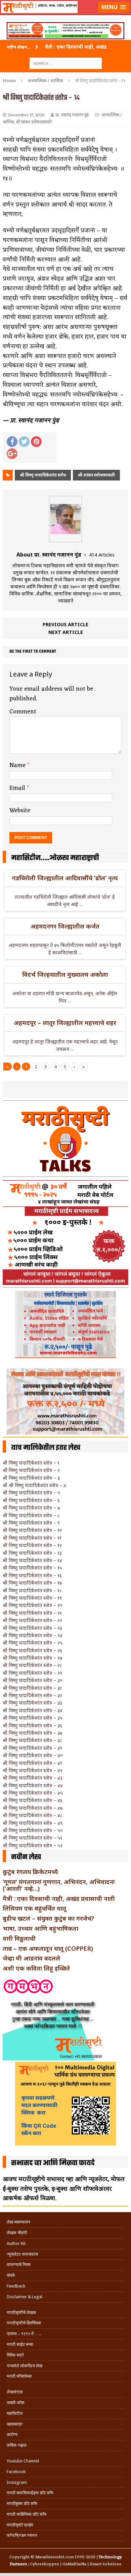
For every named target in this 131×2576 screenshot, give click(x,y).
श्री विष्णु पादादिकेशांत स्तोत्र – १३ (32, 1553)
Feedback (16, 2286)
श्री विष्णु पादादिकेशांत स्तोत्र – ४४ (33, 1785)
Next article (66, 632)
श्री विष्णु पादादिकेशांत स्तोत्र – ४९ (33, 1823)
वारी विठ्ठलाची (19, 1938)
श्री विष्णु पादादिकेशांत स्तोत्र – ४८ (33, 1815)
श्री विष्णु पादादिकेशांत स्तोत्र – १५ (32, 1568)
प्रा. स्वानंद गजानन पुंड (72, 115)
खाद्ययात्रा (15, 2424)
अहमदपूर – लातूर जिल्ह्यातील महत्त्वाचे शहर (65, 1023)
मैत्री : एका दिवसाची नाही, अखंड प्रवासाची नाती (59, 1898)
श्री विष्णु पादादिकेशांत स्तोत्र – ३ (31, 1478)
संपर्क (11, 2275)
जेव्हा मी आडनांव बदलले (31, 1958)
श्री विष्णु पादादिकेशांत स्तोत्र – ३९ (32, 1748)
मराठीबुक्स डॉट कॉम (22, 2503)
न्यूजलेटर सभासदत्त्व (22, 2254)
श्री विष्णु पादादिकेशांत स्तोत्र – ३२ (32, 1695)
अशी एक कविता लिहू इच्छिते (36, 1968)
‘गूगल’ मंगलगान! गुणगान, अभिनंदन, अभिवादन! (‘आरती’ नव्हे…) (59, 1885)
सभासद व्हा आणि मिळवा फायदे (53, 2163)
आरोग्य (12, 2434)
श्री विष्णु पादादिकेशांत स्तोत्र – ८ (31, 1515)
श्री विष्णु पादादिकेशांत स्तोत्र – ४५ (33, 1793)
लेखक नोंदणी (17, 2233)
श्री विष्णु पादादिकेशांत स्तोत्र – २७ (32, 1658)
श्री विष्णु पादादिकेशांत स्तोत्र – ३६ (32, 1725)
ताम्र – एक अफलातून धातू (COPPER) (48, 1948)
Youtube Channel (23, 2461)
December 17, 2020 (26, 115)
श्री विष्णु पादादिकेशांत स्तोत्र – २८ (32, 1665)
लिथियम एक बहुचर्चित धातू (34, 1908)
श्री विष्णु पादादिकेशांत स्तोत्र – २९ (32, 1673)
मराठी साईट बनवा (20, 2344)
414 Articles (102, 555)
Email (18, 788)
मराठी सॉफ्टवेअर (19, 2376)
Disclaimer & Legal (25, 2297)
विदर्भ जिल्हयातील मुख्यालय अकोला (65, 974)
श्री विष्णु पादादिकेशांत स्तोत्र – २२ (32, 1620)
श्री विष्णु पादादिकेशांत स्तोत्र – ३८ (32, 1740)
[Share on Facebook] (12, 442)
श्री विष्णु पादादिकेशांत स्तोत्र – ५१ (32, 1838)
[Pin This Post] (36, 442)
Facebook (16, 2472)
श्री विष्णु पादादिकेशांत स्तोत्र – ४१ (32, 1763)
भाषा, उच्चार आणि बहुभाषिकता (40, 1928)
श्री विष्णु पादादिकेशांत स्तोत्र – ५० (33, 1830)
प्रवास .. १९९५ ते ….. (24, 2334)
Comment (23, 712)
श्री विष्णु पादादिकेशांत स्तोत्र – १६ (32, 1575)
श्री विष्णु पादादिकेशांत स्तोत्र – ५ (31, 1493)
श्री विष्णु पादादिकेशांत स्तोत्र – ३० (33, 1680)
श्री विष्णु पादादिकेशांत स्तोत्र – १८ (32, 1590)
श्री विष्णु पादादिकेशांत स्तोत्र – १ (31, 1463)
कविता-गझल (17, 2445)
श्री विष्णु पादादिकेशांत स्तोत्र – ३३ (32, 1703)
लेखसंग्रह (15, 2392)
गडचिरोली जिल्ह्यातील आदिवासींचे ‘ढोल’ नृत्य (65, 878)
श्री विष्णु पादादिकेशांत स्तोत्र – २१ (32, 1613)
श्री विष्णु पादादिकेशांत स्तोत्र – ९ (31, 1523)
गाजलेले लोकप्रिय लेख (25, 2366)
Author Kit (16, 2243)
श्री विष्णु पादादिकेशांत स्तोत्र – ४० (33, 1755)
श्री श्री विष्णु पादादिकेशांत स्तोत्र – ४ (34, 1485)
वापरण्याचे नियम (19, 2265)
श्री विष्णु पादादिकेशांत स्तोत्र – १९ (32, 1598)
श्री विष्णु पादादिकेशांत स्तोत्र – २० (33, 1605)
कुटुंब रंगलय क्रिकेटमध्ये (30, 1872)
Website (20, 811)
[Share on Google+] (12, 454)
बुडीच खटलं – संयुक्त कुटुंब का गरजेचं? (49, 1918)
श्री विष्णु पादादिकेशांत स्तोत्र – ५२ (33, 1845)
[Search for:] (66, 63)
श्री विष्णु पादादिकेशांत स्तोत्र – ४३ (33, 1778)
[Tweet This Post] (24, 442)
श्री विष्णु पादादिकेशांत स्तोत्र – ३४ (33, 1710)
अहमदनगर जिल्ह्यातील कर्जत (65, 926)
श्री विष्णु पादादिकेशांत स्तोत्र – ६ (31, 1500)
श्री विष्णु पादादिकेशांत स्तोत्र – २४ (33, 1635)
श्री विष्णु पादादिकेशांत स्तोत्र (43, 475)
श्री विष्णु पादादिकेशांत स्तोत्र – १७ (32, 1583)
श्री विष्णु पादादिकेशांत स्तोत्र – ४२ (33, 1770)
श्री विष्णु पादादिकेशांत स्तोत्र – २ (31, 1470)
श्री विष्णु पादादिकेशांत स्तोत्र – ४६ (33, 1800)
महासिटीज (15, 2413)
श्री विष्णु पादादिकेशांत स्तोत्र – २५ (33, 1643)
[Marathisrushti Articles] (65, 15)
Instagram (17, 2482)
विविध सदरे (15, 2355)
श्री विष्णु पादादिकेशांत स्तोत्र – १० (32, 1530)
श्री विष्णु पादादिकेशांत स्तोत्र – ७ (31, 1508)
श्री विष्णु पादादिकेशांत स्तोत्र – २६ (32, 1650)
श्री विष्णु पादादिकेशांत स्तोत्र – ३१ (32, 1688)
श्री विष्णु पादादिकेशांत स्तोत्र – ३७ (32, 1733)
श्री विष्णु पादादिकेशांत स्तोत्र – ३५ (33, 1718)
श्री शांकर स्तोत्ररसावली (34, 122)
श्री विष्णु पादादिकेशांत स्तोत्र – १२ (32, 1545)
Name (18, 765)
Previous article (65, 624)
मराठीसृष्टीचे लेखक (21, 2312)
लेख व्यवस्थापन (18, 2222)
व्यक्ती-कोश (15, 2403)
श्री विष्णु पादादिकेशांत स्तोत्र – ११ (32, 1538)
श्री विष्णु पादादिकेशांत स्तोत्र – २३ (32, 1628)
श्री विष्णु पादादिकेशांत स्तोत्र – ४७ (33, 1808)
